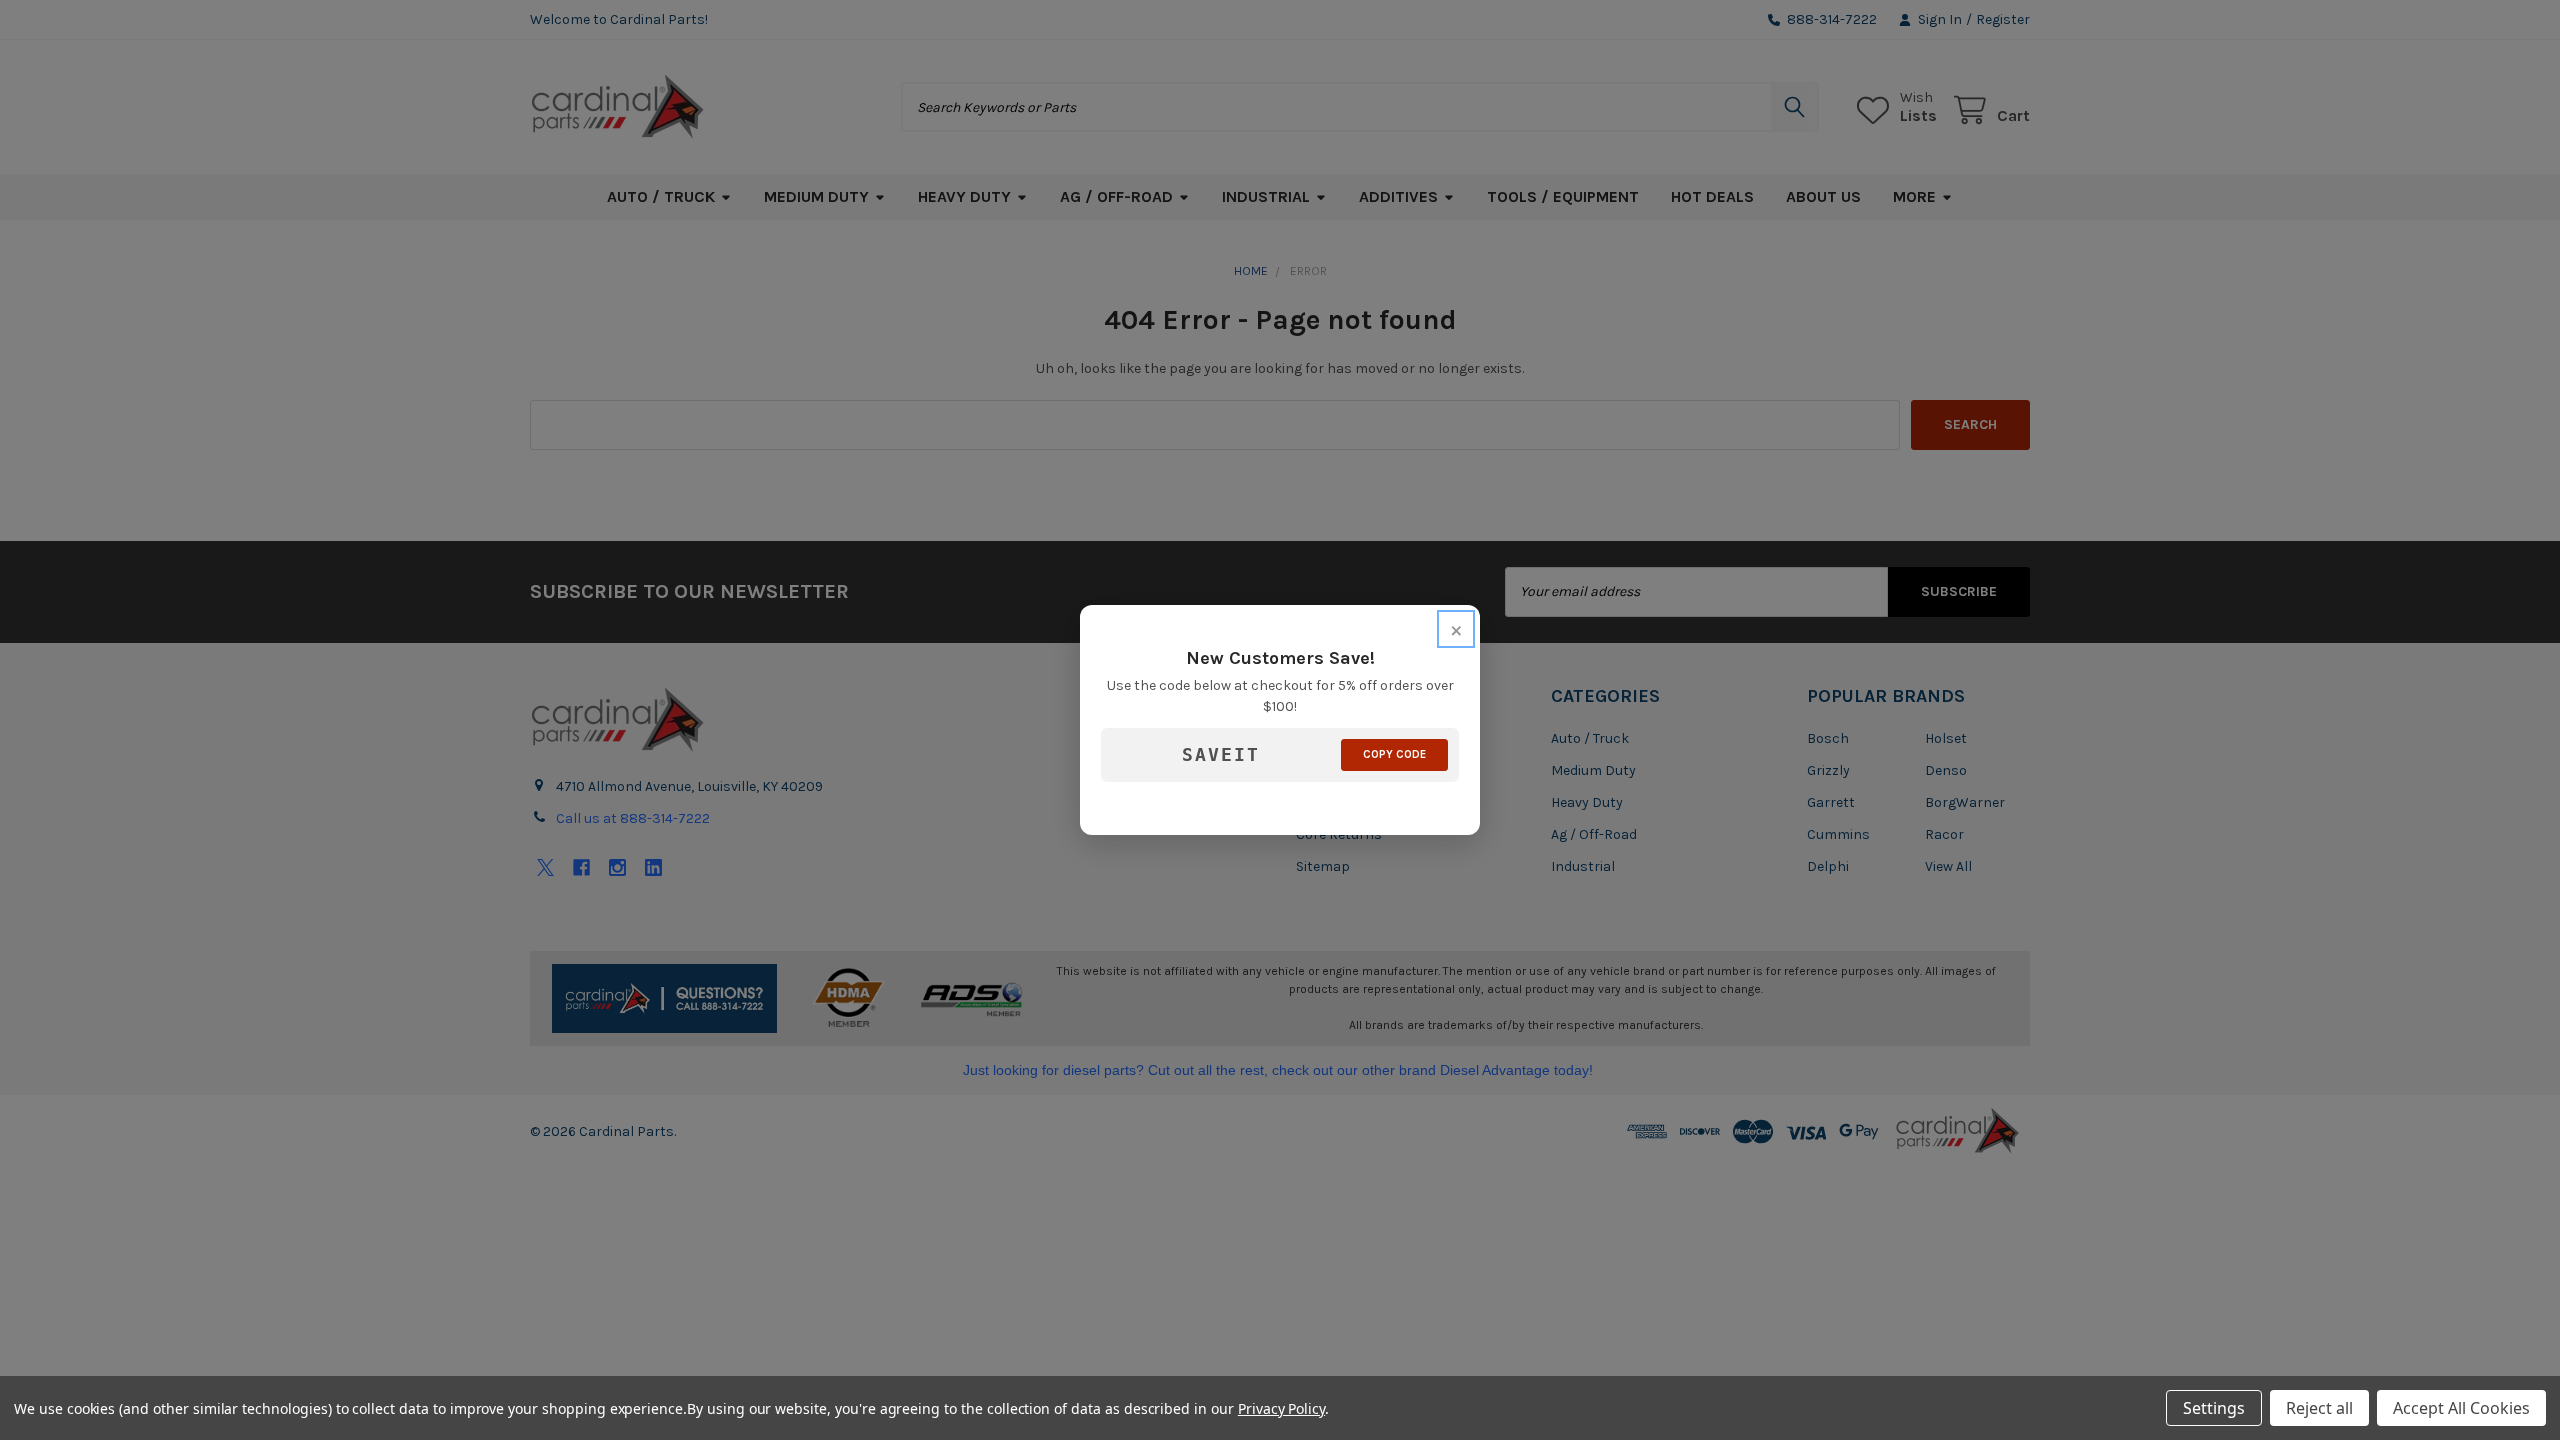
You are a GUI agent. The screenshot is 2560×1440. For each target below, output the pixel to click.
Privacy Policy (1281, 1408)
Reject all (2319, 1408)
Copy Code (1394, 754)
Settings (2214, 1408)
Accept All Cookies (2461, 1408)
